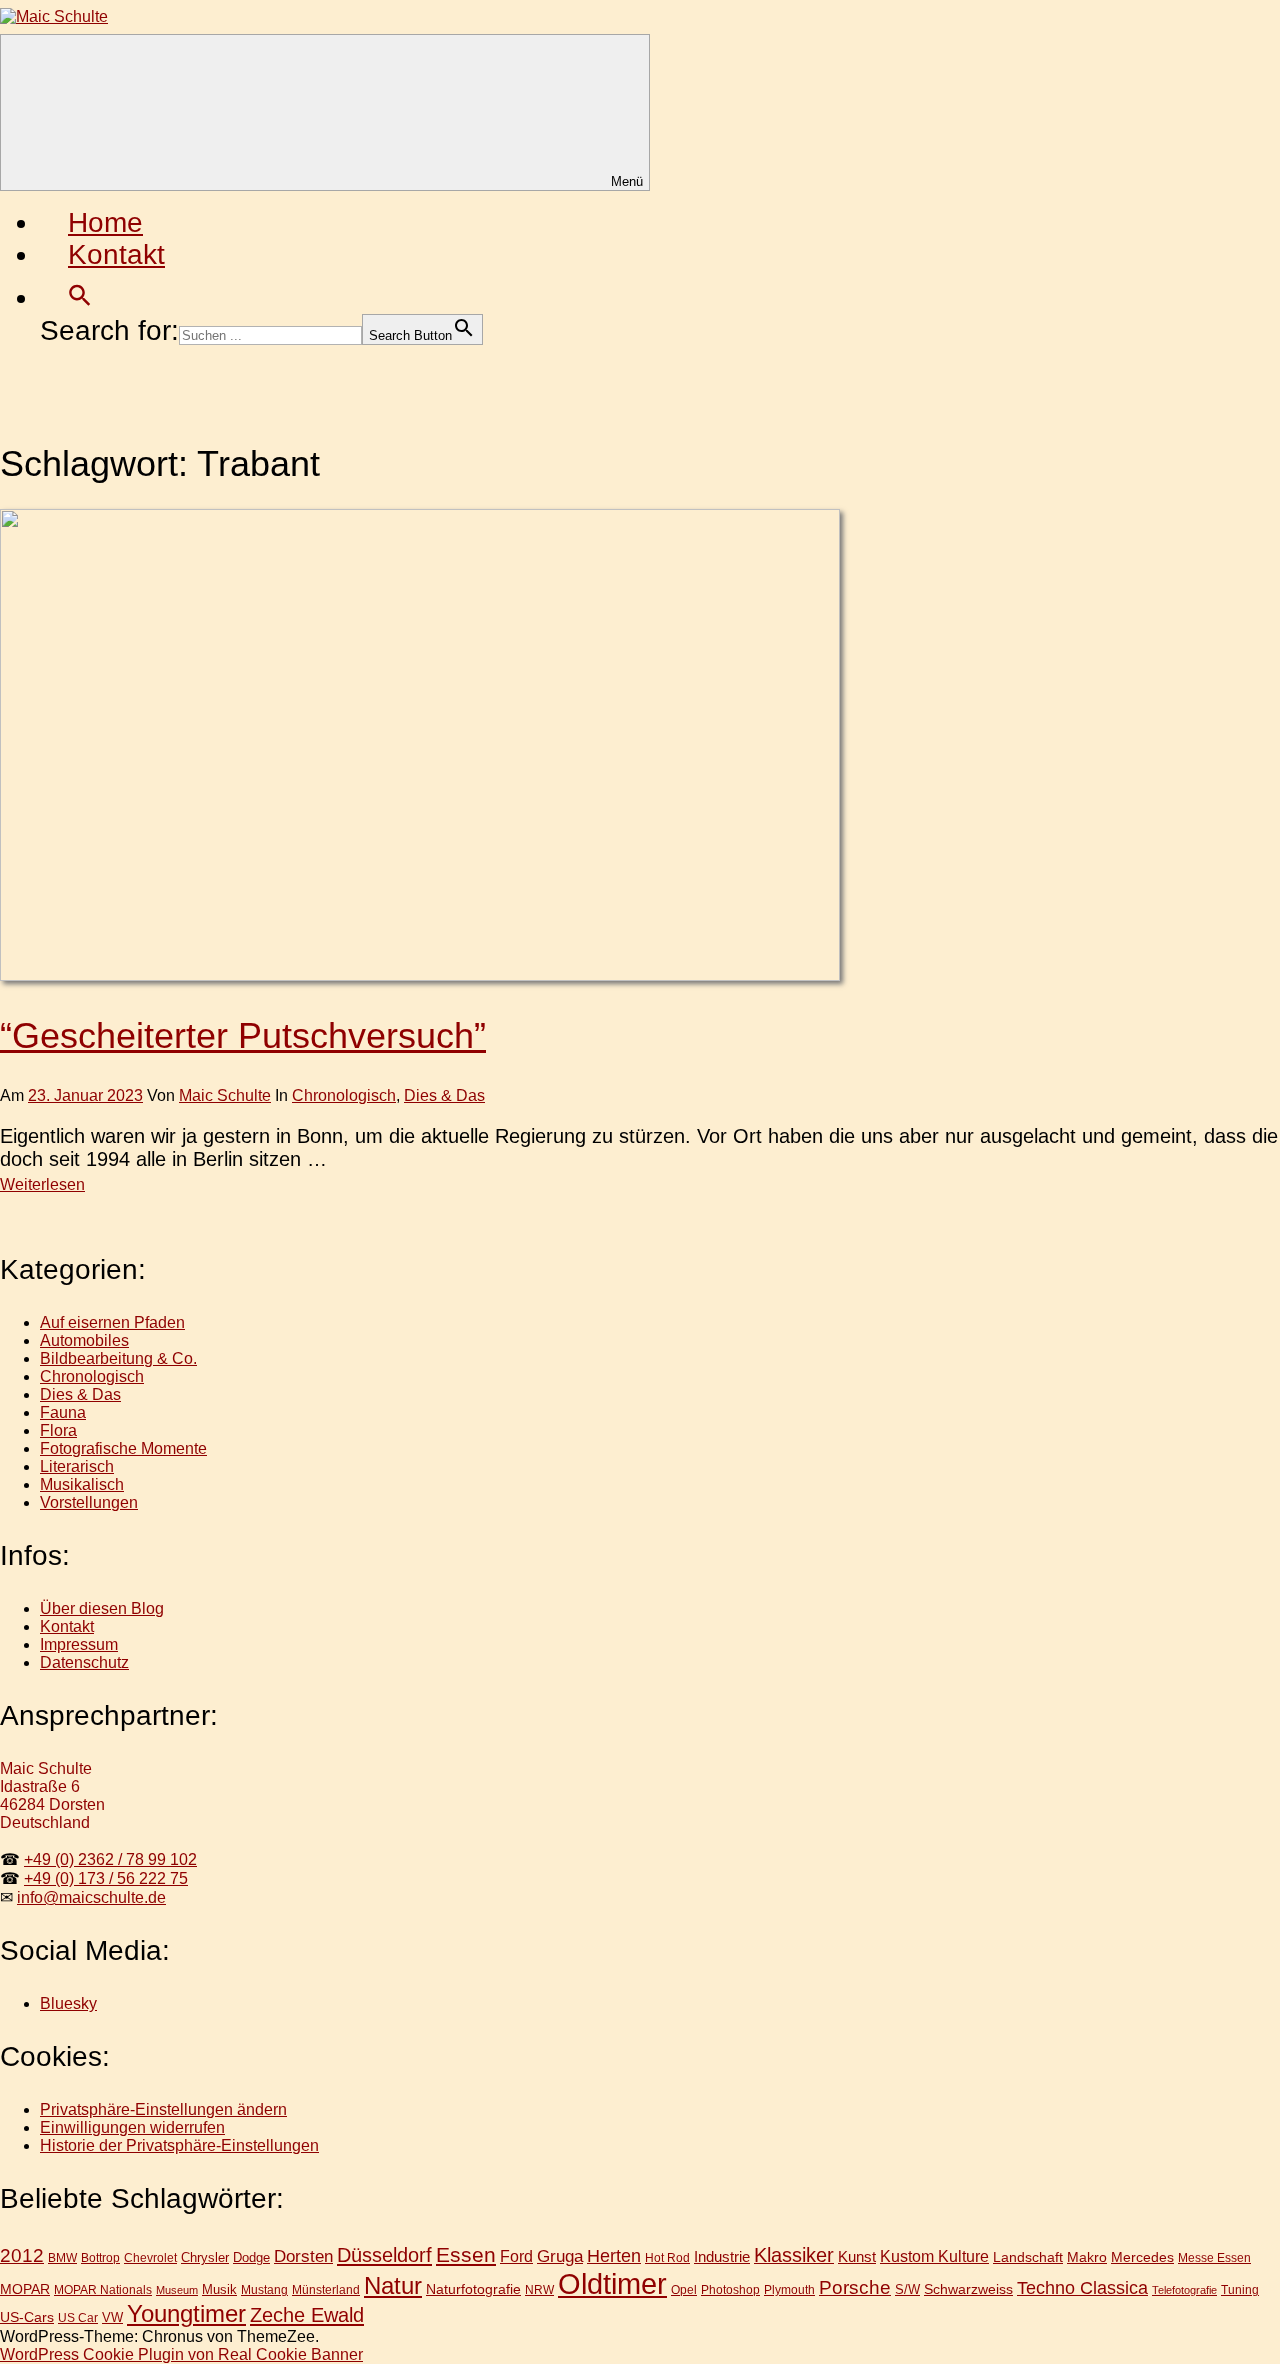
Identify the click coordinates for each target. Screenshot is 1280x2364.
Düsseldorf (384, 2255)
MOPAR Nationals (103, 2290)
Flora (58, 1430)
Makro (1087, 2257)
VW (112, 2317)
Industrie (722, 2256)
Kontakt (116, 254)
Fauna (63, 1412)
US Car (78, 2317)
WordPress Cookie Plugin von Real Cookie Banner (181, 2354)
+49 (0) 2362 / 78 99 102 (110, 1859)
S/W (907, 2289)
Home (105, 222)
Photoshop (730, 2289)
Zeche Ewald (307, 2315)
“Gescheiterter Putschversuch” (243, 1035)
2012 (22, 2255)
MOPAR (25, 2289)
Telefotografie (1184, 2290)
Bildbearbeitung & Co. (118, 1358)
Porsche (855, 2287)
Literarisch (77, 1466)
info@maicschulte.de (91, 1897)
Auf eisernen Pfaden (112, 1322)
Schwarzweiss (968, 2289)
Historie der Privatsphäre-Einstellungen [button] (179, 2145)
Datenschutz (84, 1662)
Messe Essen (1214, 2257)
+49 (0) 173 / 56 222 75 (106, 1878)
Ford (516, 2256)
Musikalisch (82, 1484)
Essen (466, 2254)
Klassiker (794, 2255)
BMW (62, 2258)
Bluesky (68, 2003)
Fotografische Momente (123, 1448)
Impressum (79, 1644)
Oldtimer (612, 2283)
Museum (177, 2290)
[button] (80, 297)
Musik (219, 2289)
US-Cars (27, 2317)
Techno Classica (1082, 2288)
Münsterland (326, 2289)
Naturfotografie (473, 2289)
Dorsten (303, 2256)
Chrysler (205, 2257)
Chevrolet (150, 2257)
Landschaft (1028, 2257)
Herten (614, 2256)
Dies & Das (444, 1095)
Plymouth (789, 2289)
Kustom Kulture (934, 2256)
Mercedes (1142, 2257)
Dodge (251, 2257)
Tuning (1240, 2289)
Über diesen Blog (102, 1608)
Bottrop (100, 2258)
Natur (393, 2285)
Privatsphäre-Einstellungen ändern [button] (163, 2109)
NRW (539, 2290)
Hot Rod (667, 2258)
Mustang (264, 2289)
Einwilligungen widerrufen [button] (132, 2127)
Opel (684, 2289)
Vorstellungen (89, 1502)
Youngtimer (186, 2314)
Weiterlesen (42, 1184)
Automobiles (84, 1340)
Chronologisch (344, 1095)
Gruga (560, 2256)
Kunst (857, 2256)
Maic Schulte (225, 1095)
